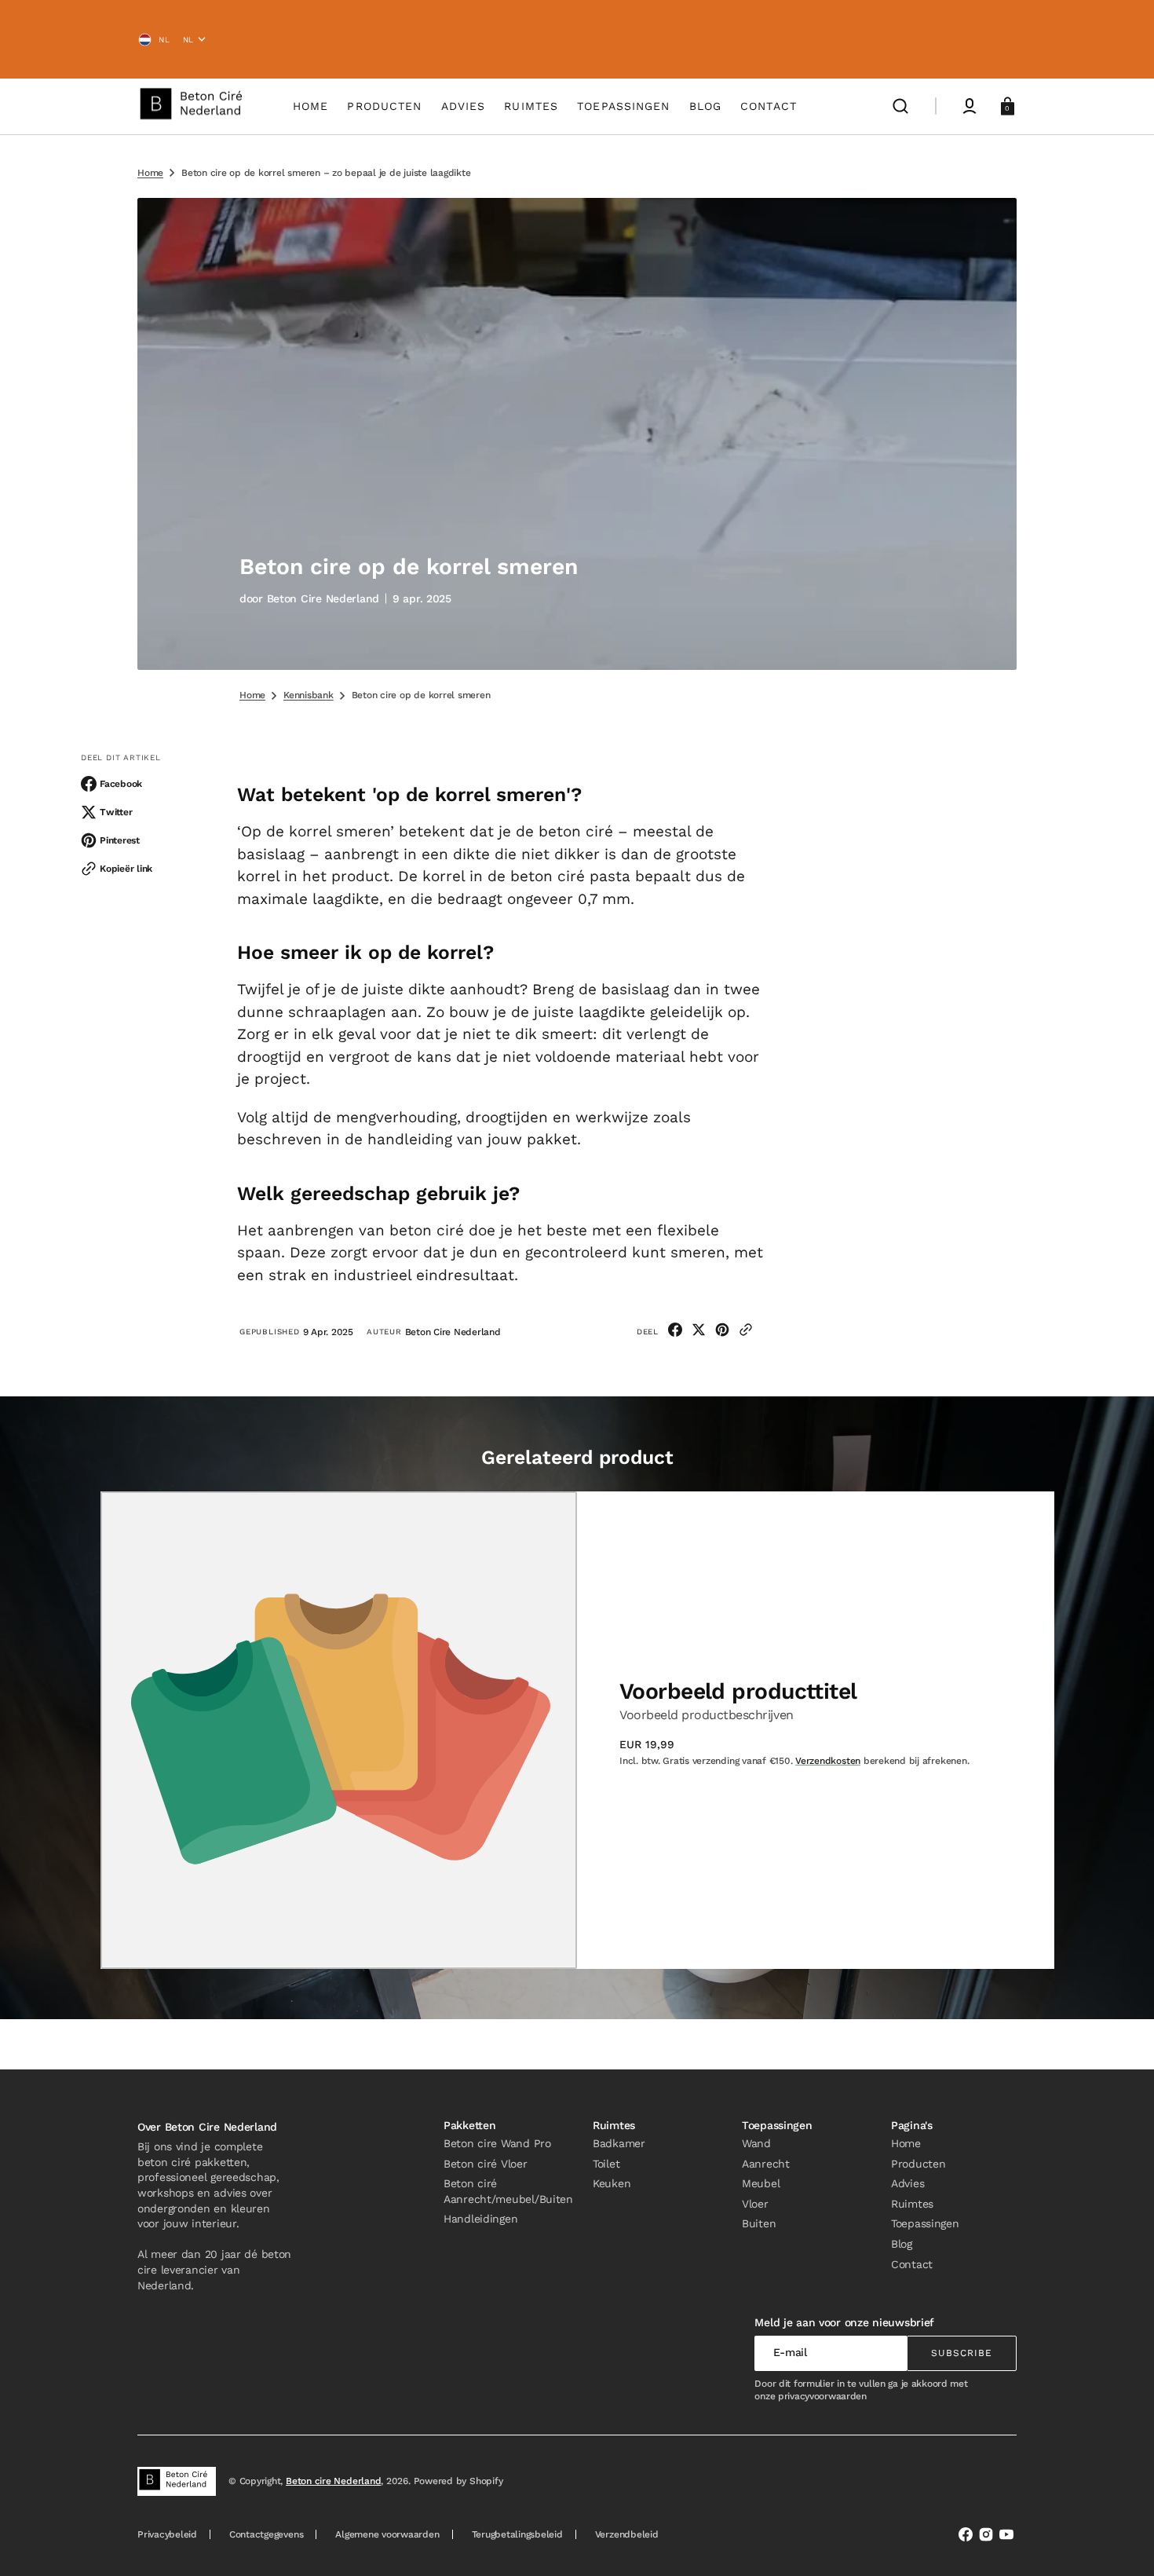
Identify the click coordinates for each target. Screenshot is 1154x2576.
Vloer (755, 2204)
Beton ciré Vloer (486, 2164)
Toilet (606, 2164)
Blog (902, 2244)
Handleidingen (480, 2219)
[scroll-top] (1121, 2543)
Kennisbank (309, 695)
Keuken (612, 2183)
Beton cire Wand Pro (497, 2143)
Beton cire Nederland (333, 2481)
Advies (907, 2183)
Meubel (761, 2183)
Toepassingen (925, 2223)
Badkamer (619, 2143)
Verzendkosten (828, 1761)
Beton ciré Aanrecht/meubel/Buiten (508, 2191)
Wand (756, 2143)
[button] (900, 106)
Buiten (759, 2223)
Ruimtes (912, 2204)
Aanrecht (766, 2164)
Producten (918, 2164)
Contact (912, 2264)
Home (150, 173)
